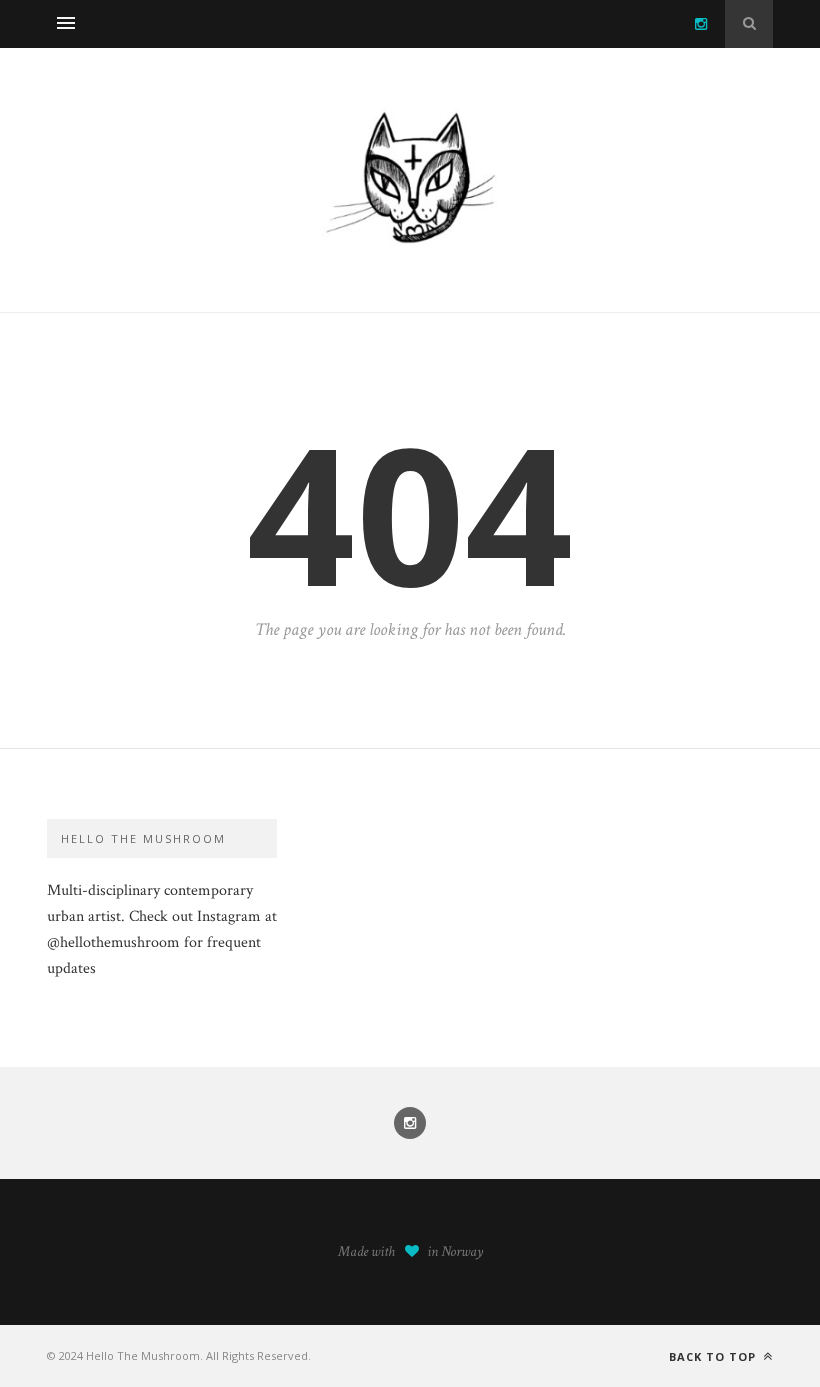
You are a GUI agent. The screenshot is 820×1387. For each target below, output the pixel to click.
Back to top (714, 1356)
